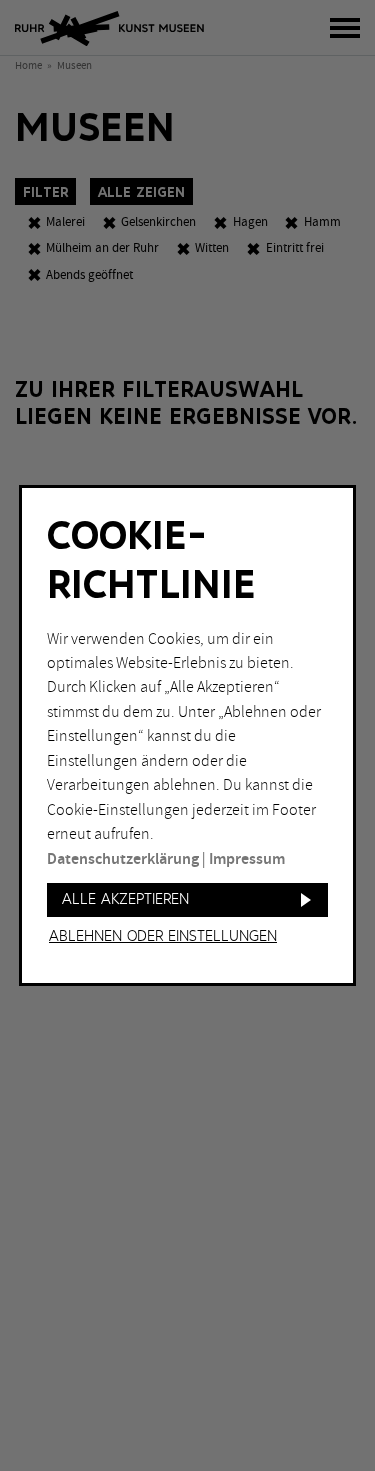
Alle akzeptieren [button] (125, 899)
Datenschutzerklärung (123, 859)
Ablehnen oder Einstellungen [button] (163, 937)
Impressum (247, 859)
